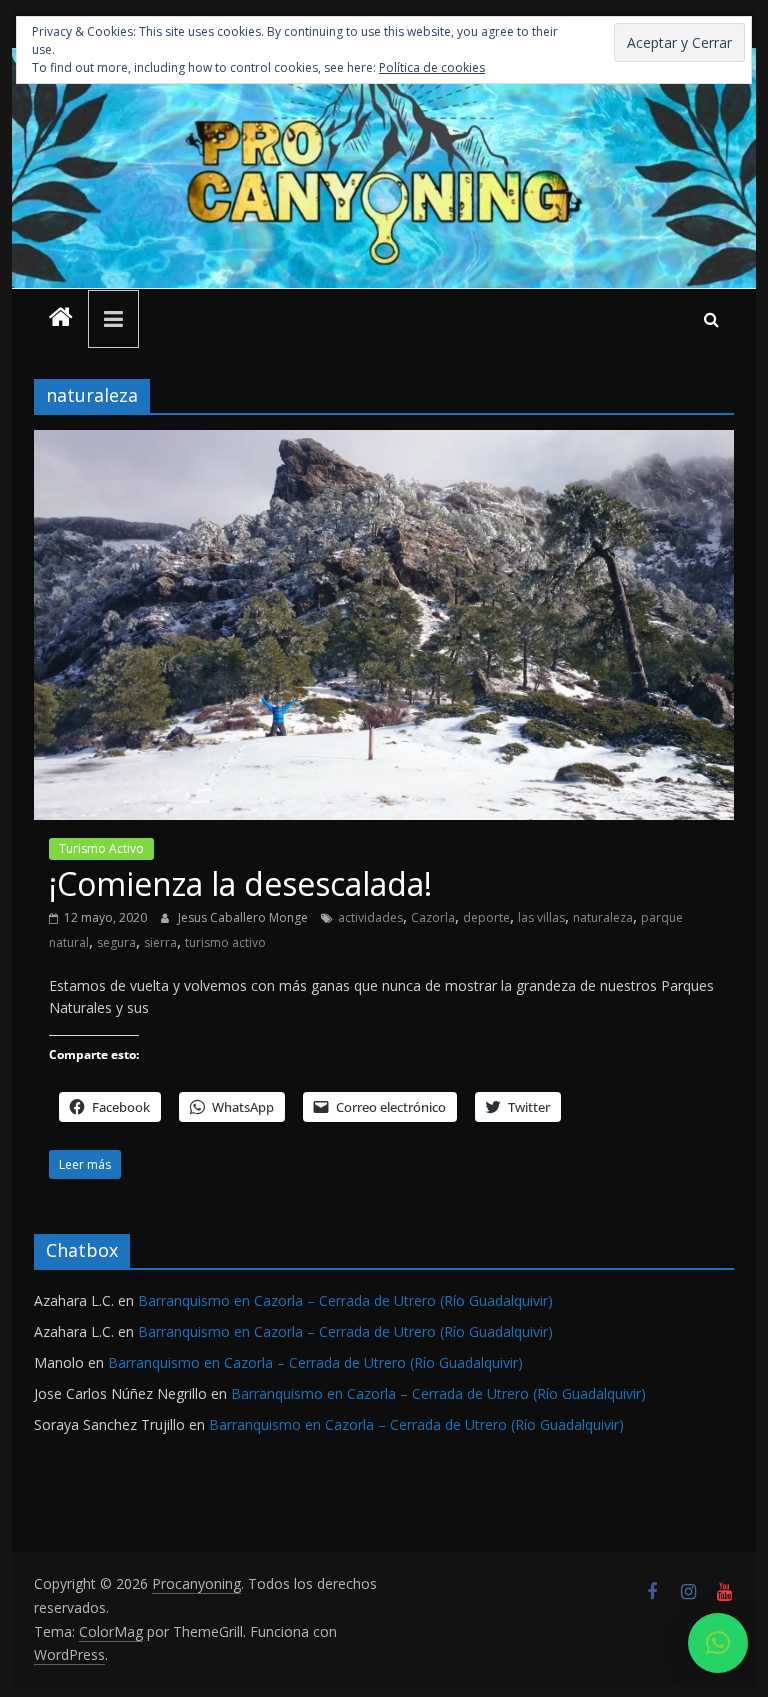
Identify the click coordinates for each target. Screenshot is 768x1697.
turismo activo (225, 942)
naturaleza (603, 917)
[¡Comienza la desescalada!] (384, 442)
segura (116, 942)
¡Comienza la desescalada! (240, 883)
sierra (160, 942)
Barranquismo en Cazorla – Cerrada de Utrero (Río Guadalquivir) (345, 1300)
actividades (370, 917)
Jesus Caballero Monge (244, 917)
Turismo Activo (101, 848)
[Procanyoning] (61, 319)
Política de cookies (432, 67)
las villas (541, 917)
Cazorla (433, 917)
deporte (486, 917)
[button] (718, 1643)
